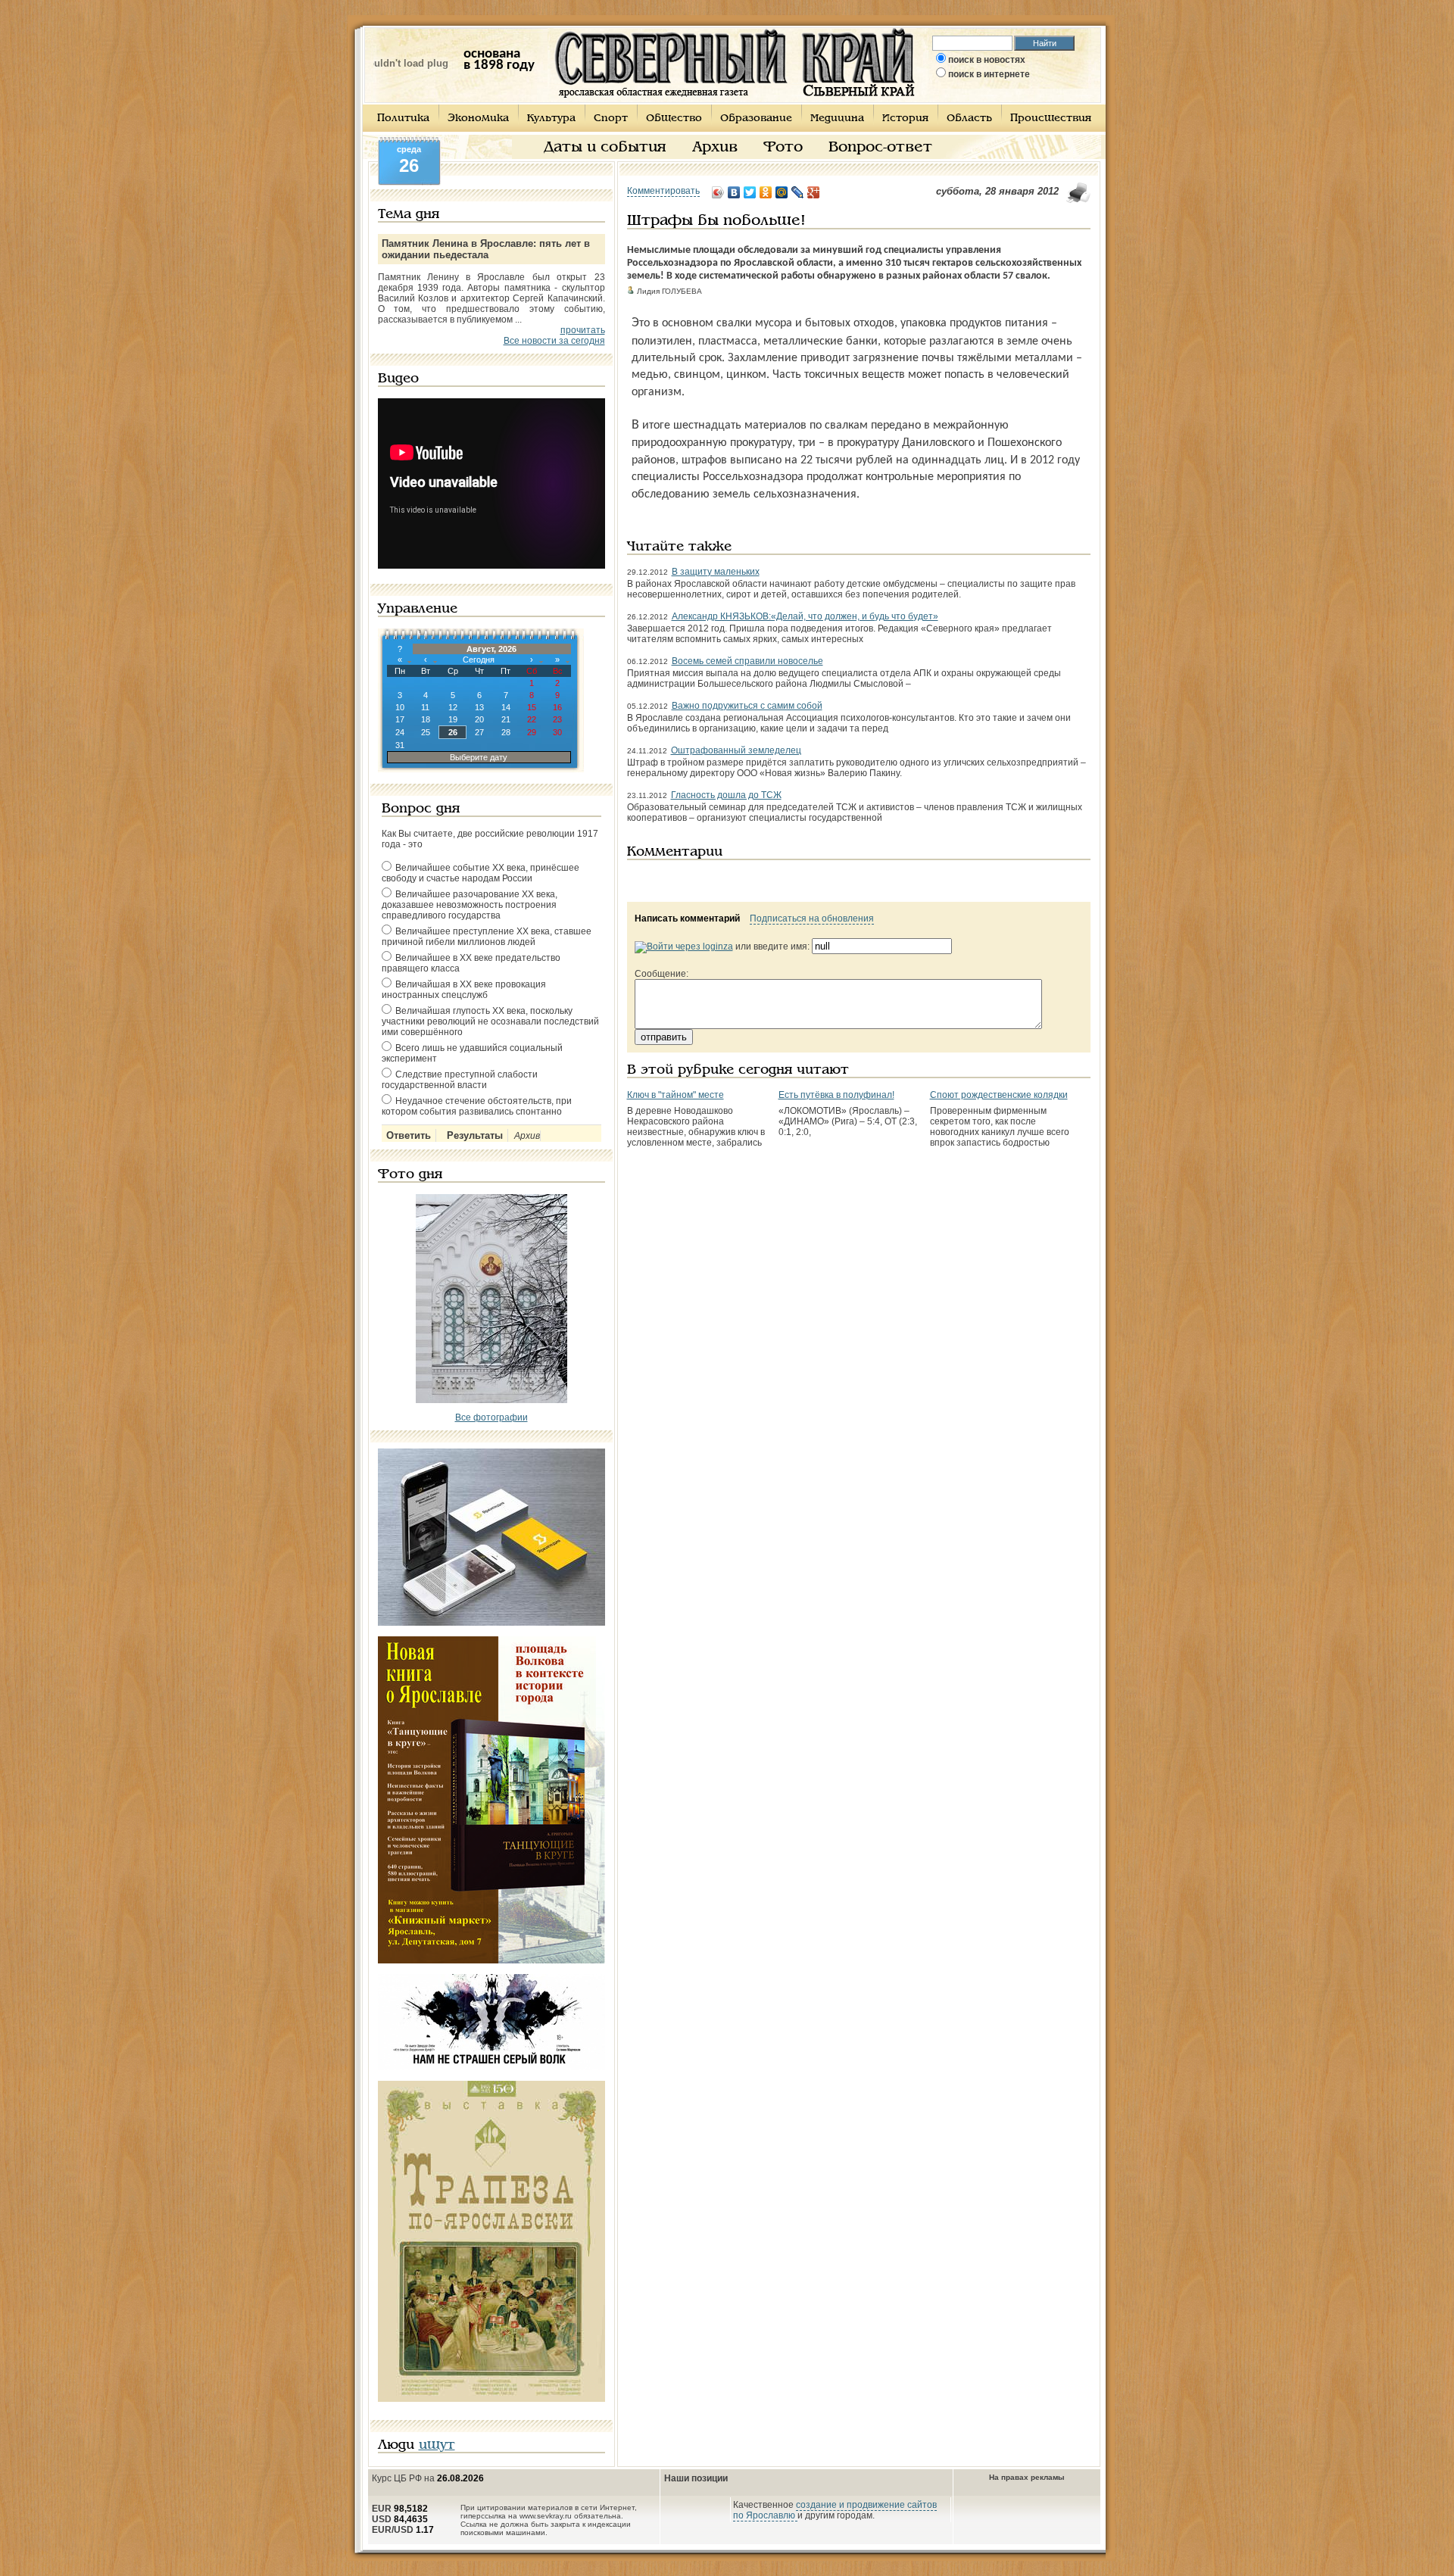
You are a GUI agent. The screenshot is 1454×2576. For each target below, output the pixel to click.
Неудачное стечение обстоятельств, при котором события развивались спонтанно (477, 1106)
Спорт (611, 119)
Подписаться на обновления (812, 918)
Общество (674, 119)
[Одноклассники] (766, 192)
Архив (715, 148)
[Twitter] (750, 192)
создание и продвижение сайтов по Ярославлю (835, 2510)
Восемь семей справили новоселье (747, 661)
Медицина (837, 119)
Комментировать (663, 191)
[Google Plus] (814, 192)
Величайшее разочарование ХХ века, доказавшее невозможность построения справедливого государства (470, 905)
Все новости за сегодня (554, 341)
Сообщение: (661, 974)
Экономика (478, 119)
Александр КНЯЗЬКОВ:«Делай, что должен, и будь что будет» (805, 616)
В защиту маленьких (716, 572)
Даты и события (605, 148)
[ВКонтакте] (734, 192)
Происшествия (1051, 119)
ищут (437, 2445)
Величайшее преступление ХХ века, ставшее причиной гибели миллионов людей (487, 937)
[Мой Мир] (782, 192)
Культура (551, 119)
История (905, 119)
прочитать (583, 330)
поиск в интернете (989, 74)
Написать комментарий (687, 918)
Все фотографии (491, 1417)
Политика (403, 119)
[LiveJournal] (798, 192)
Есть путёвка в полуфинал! (836, 1095)
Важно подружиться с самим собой (747, 706)
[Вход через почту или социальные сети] (684, 947)
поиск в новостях (987, 60)
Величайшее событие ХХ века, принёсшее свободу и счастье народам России (481, 873)
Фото (783, 148)
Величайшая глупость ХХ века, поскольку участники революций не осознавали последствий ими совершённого (490, 1021)
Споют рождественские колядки (999, 1095)
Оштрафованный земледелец (736, 750)
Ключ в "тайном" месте (676, 1095)
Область (969, 119)
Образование (756, 119)
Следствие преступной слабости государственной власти (460, 1080)
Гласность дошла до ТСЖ (726, 795)
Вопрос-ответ (880, 148)
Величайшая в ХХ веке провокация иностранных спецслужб (464, 990)
